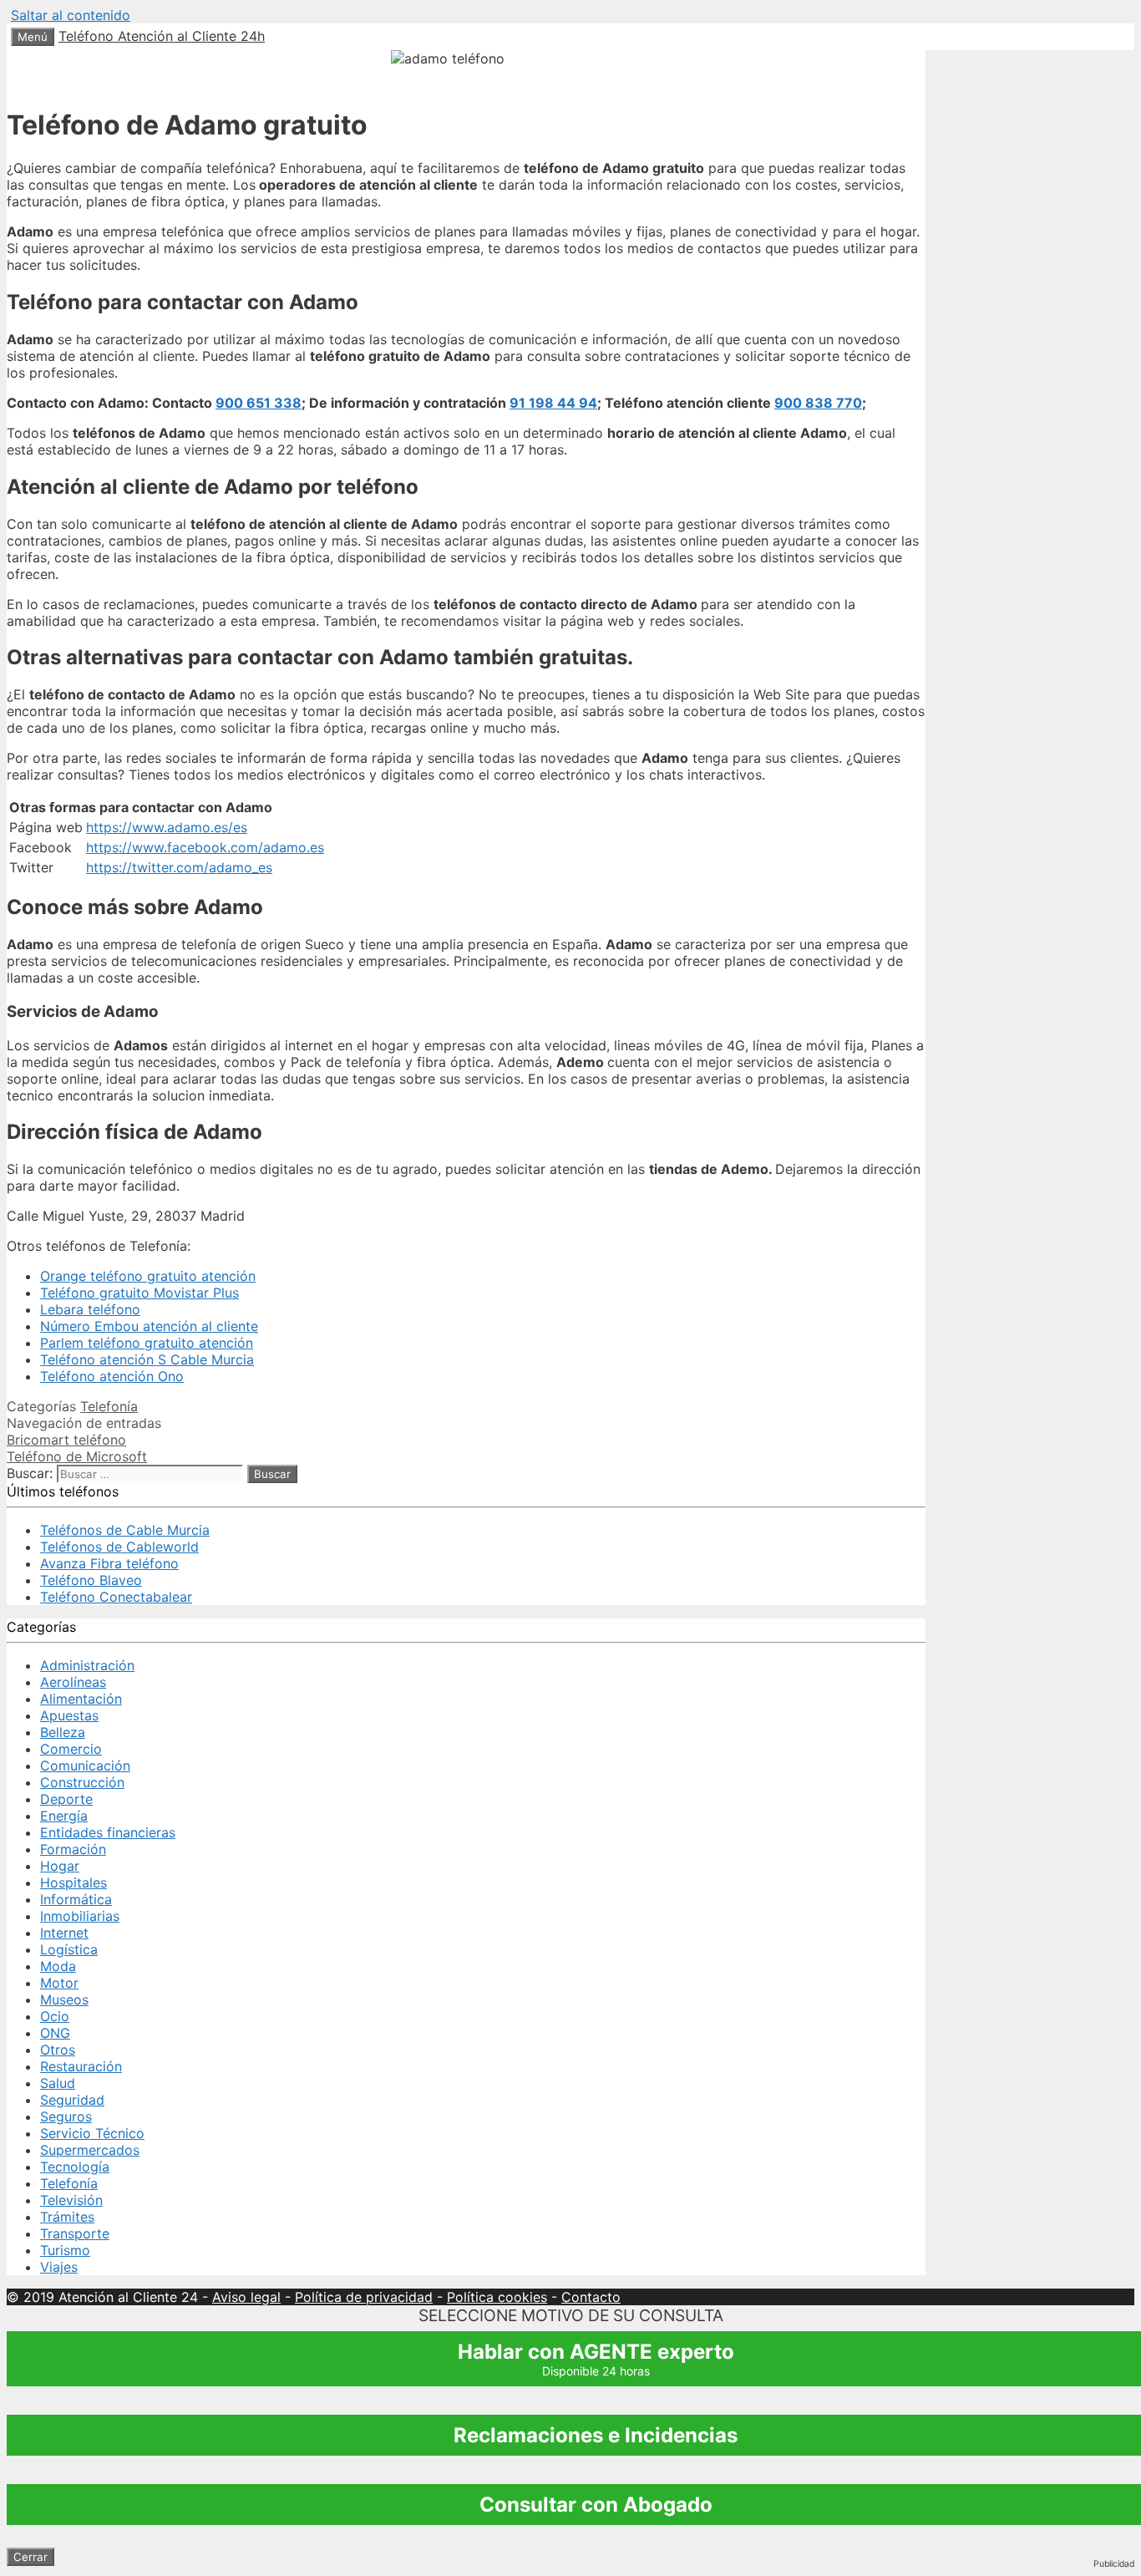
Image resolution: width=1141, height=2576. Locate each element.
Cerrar (30, 2557)
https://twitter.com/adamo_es (179, 867)
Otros (58, 2050)
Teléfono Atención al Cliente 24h (162, 36)
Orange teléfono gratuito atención (148, 1276)
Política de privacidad (364, 2297)
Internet (64, 1933)
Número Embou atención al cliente (149, 1326)
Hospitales (74, 1882)
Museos (64, 1999)
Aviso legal (246, 2297)
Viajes (59, 2267)
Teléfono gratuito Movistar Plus (139, 1293)
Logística (69, 1949)
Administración (87, 1665)
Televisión (71, 2200)
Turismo (65, 2250)
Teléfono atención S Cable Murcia (147, 1359)
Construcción (82, 1782)
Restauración (81, 2066)
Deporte (66, 1799)
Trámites (67, 2217)
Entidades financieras (108, 1832)
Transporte (75, 2233)
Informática (76, 1899)
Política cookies (497, 2297)
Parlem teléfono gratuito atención (147, 1343)
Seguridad (72, 2100)
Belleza (63, 1732)
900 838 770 (818, 403)
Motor (59, 1983)
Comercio (71, 1749)
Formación (73, 1849)
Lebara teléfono (90, 1309)
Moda (58, 1966)
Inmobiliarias (80, 1916)
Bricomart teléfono (66, 1440)
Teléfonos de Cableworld (119, 1547)
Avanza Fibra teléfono (109, 1563)
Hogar (60, 1866)
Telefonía (109, 1406)
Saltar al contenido (71, 15)
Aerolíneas (73, 1682)
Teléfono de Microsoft (77, 1456)
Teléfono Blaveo (91, 1580)
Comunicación (85, 1766)
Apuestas (69, 1715)
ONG (55, 2033)
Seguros (66, 2116)
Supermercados (90, 2150)
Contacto (591, 2297)
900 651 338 (259, 403)
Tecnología (75, 2167)
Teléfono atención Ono (112, 1376)
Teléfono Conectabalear (116, 1597)
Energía (64, 1816)
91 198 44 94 (553, 403)
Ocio (55, 2016)
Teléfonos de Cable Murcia (125, 1530)
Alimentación (81, 1699)
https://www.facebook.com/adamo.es (205, 847)
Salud (58, 2083)
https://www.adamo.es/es (167, 827)
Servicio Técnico (92, 2133)
